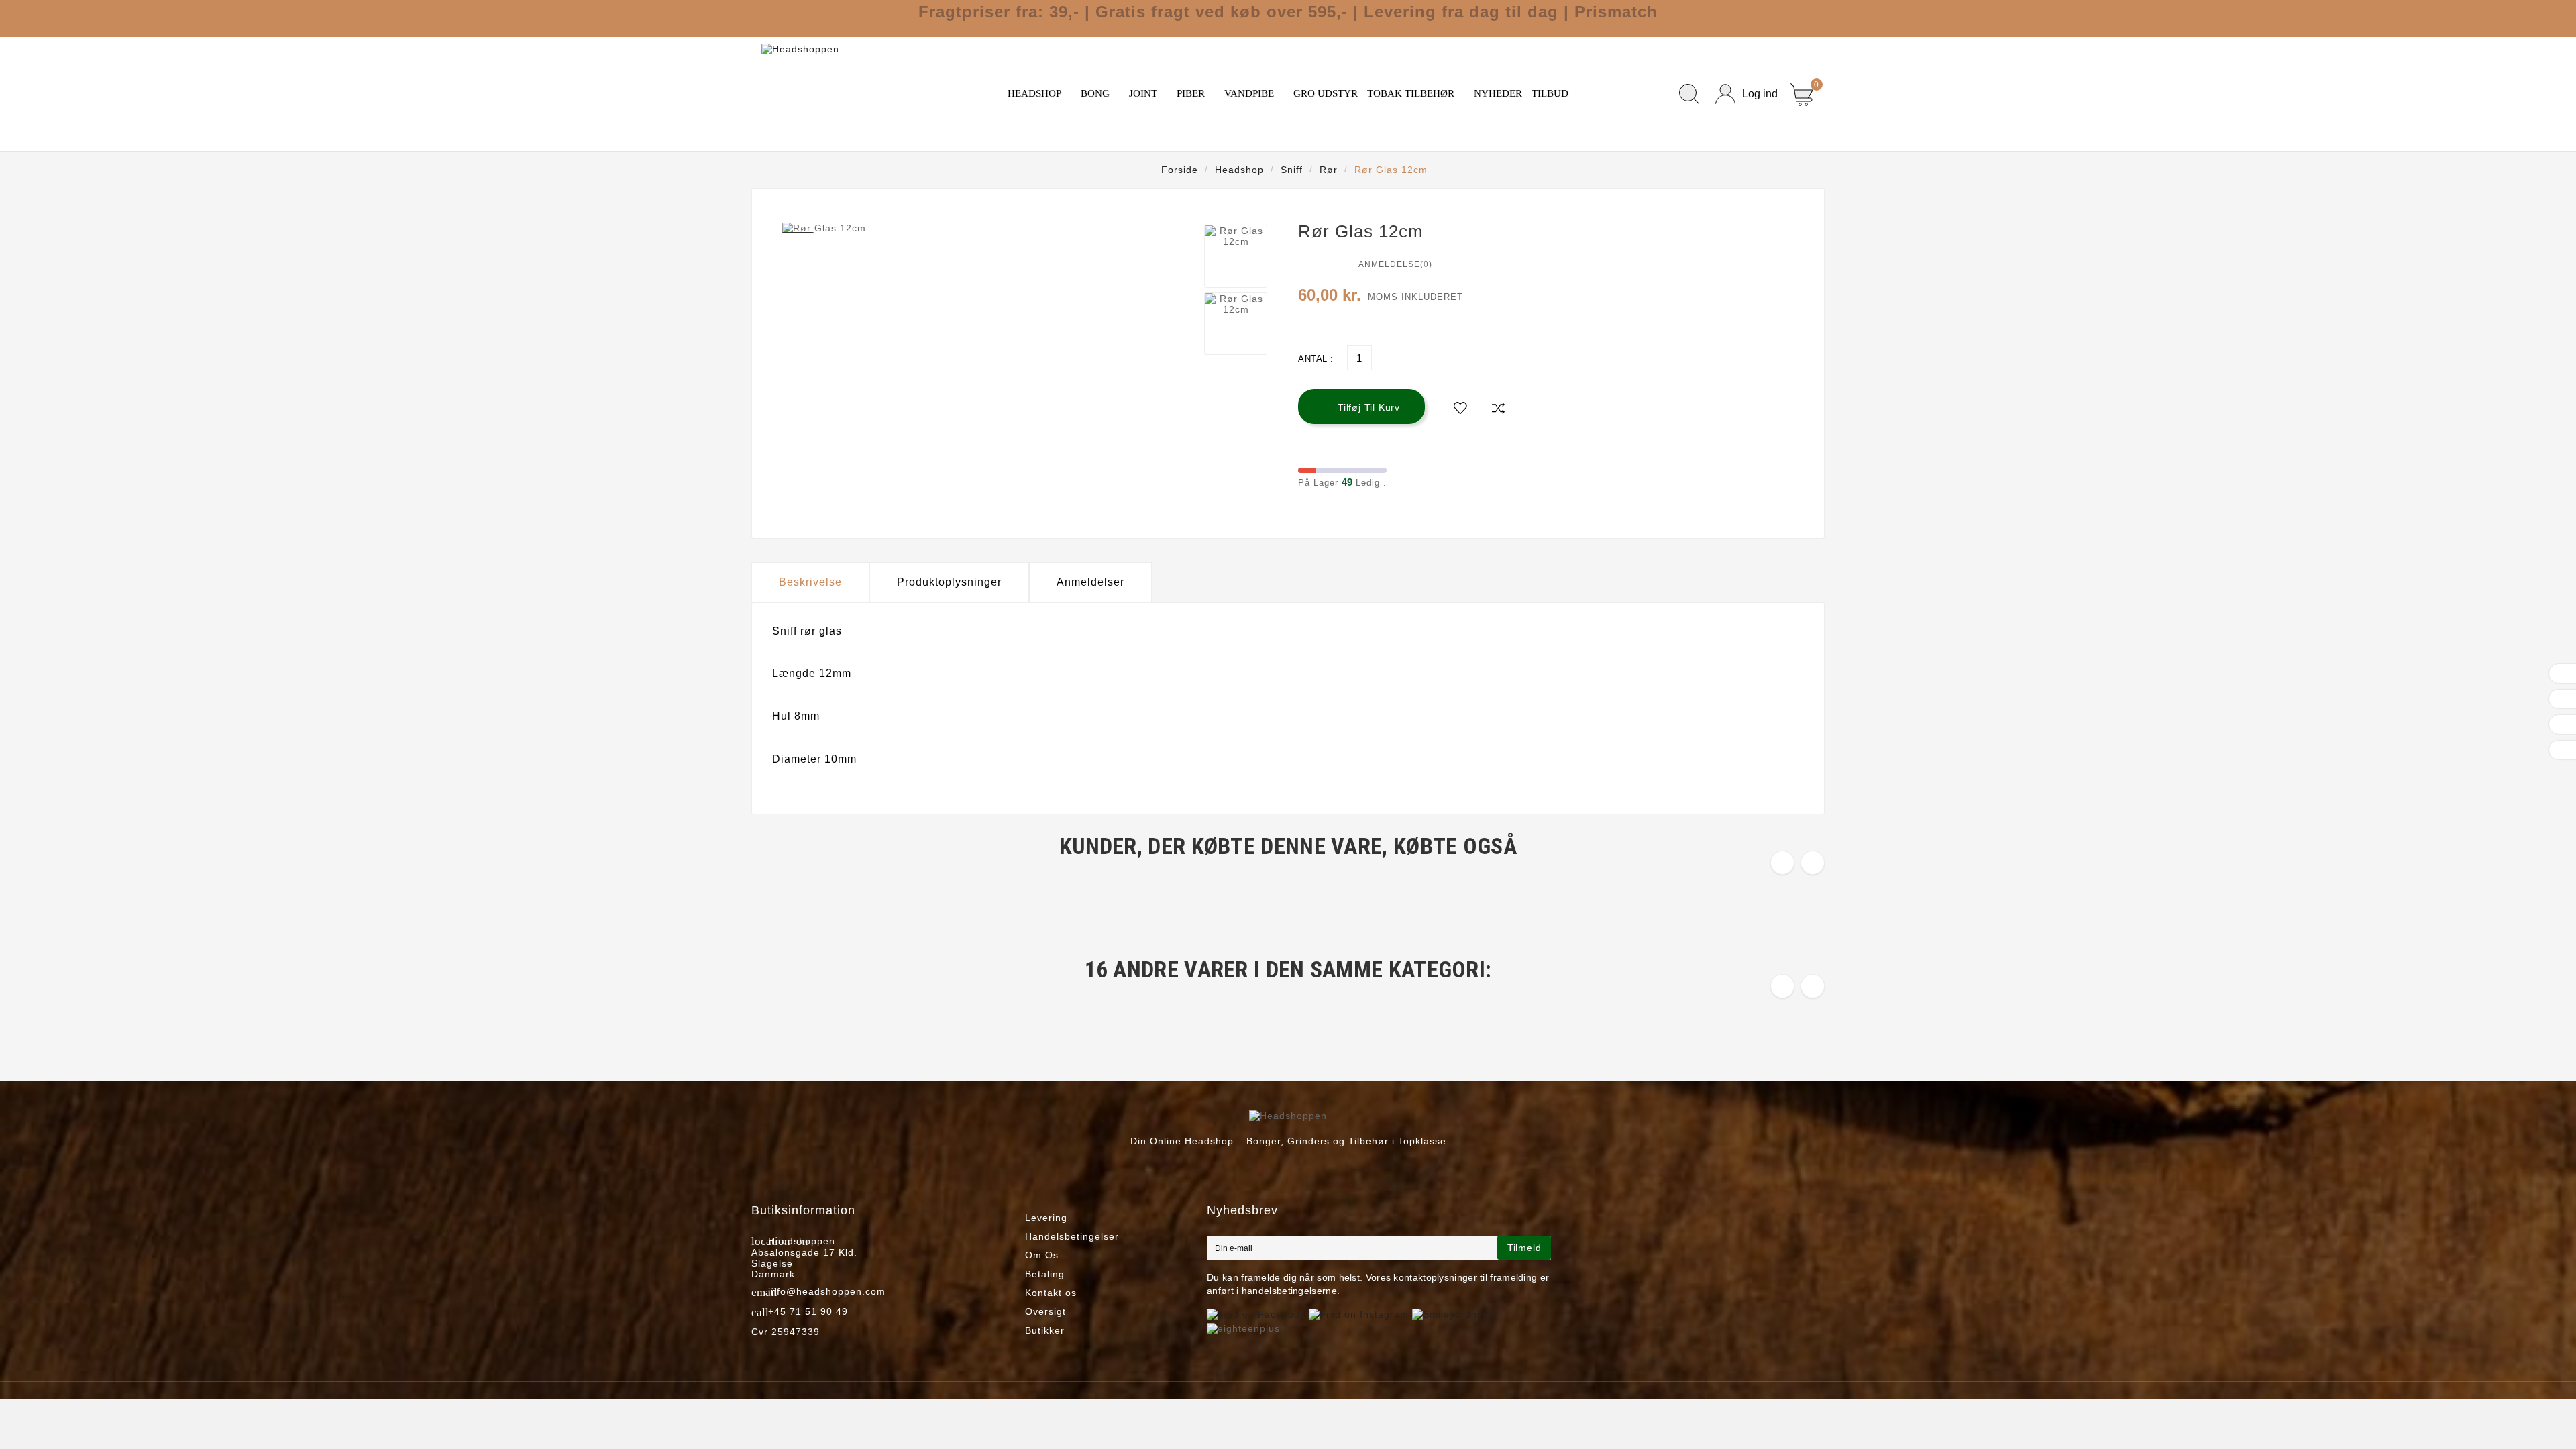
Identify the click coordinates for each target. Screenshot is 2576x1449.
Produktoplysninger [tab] (949, 582)
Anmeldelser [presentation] (1090, 582)
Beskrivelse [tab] (810, 582)
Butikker (1045, 1330)
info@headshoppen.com (827, 1291)
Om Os (1042, 1255)
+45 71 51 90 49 (808, 1311)
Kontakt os (1051, 1293)
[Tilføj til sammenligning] (1498, 408)
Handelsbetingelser (1072, 1236)
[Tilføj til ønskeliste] (1460, 408)
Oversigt (1045, 1311)
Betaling (1045, 1274)
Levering (1046, 1218)
